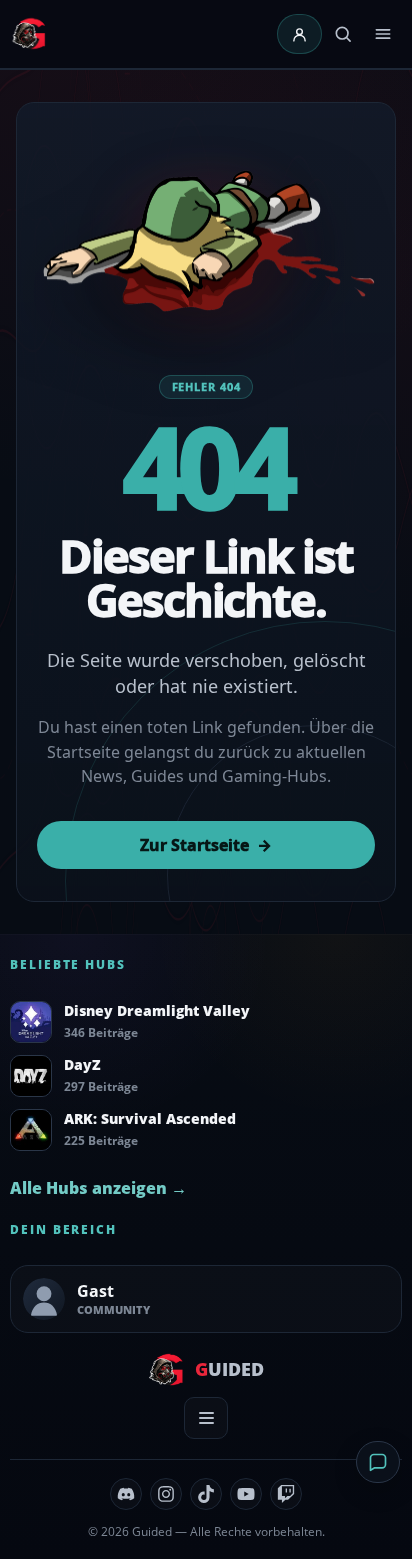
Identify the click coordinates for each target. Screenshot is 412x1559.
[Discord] (126, 1494)
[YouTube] (246, 1494)
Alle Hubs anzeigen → (98, 1188)
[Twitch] (286, 1494)
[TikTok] (206, 1494)
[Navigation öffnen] (383, 34)
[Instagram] (166, 1494)
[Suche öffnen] (343, 34)
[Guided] (31, 34)
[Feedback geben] (378, 1462)
